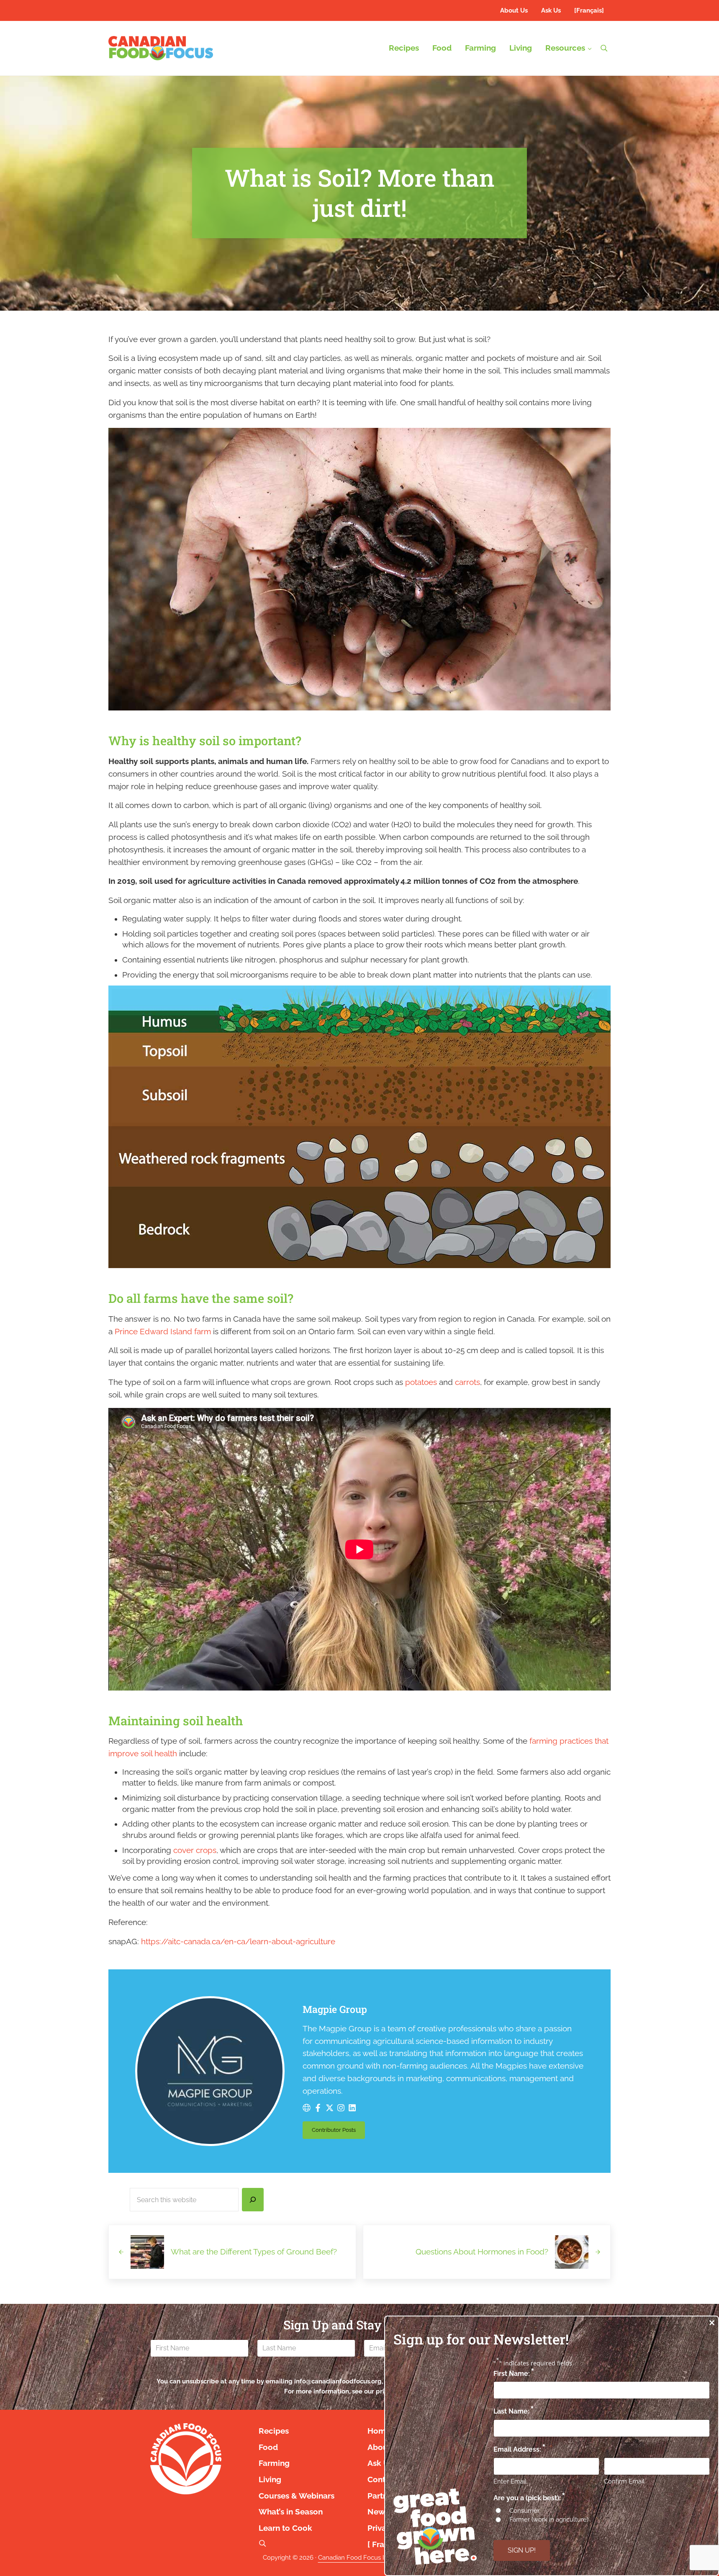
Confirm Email (624, 2481)
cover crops (195, 1850)
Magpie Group (335, 2009)
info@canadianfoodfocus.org (338, 2381)
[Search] (253, 2200)
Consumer (524, 2511)
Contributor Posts (338, 2131)
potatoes (421, 1382)
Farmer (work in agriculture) (549, 2519)
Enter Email (510, 2481)
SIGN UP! (522, 2550)
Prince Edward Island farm (163, 1332)
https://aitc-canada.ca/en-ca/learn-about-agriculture (238, 1942)
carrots (467, 1382)
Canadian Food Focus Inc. (355, 2557)
